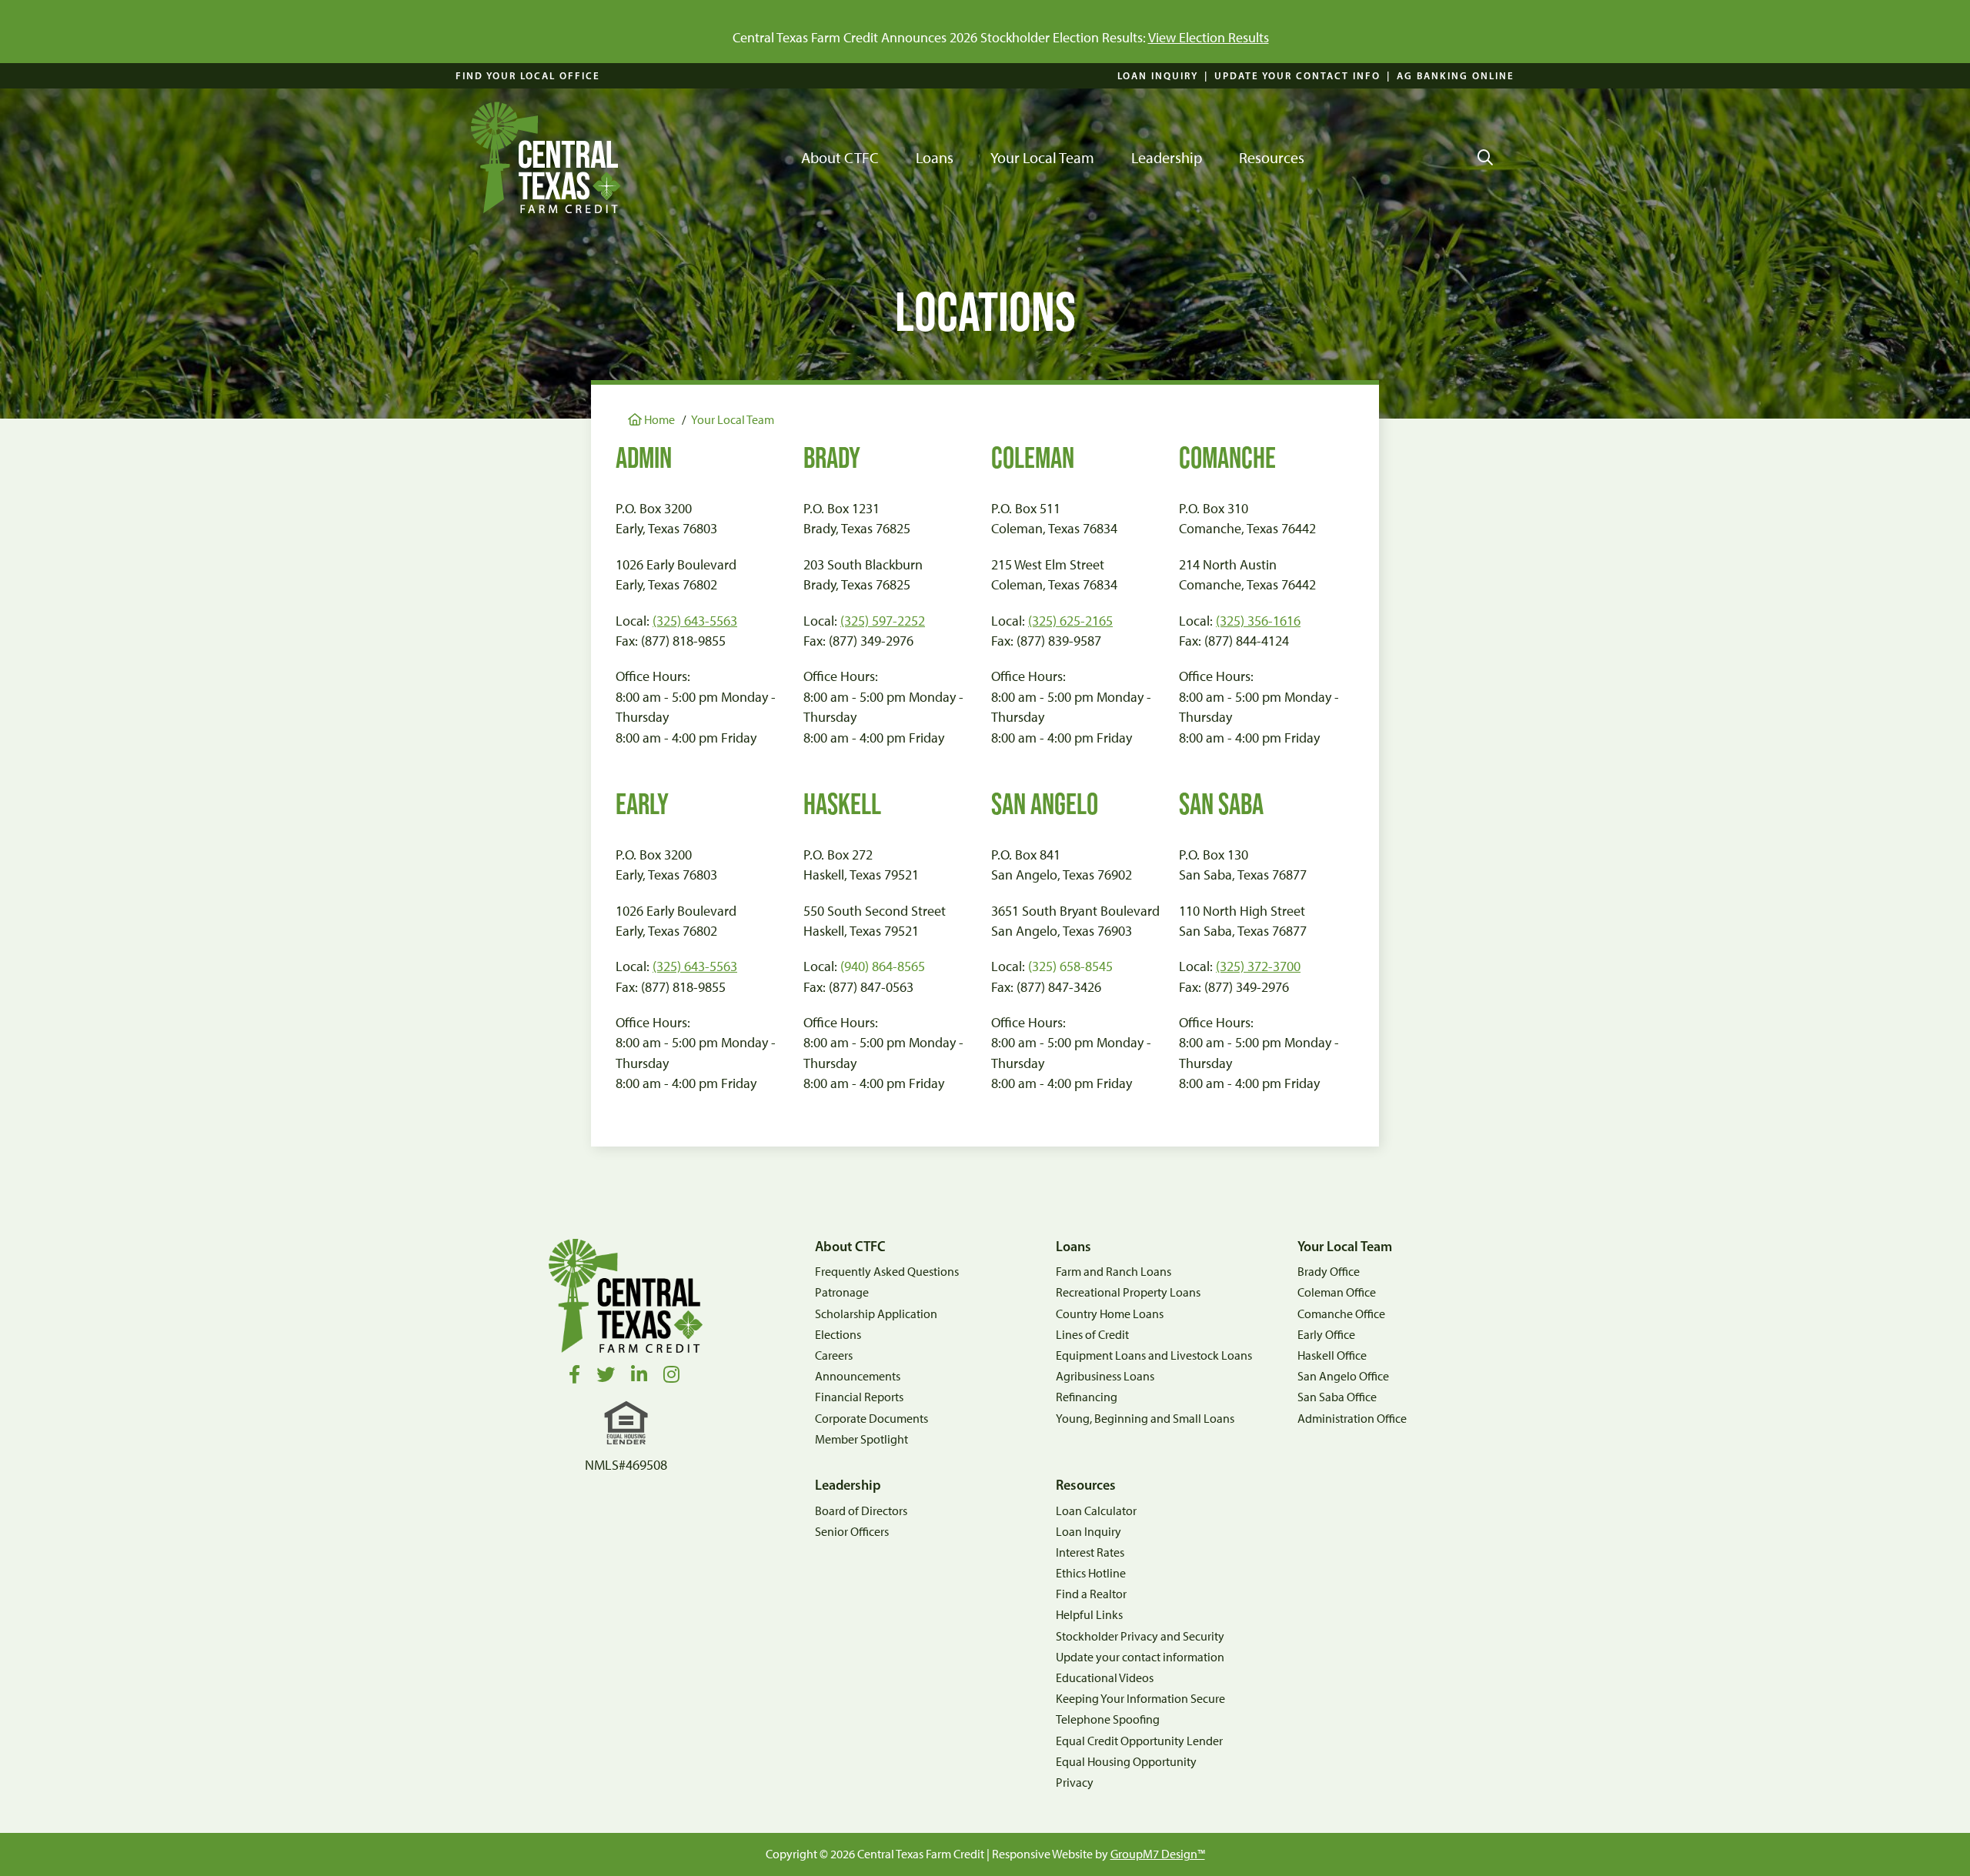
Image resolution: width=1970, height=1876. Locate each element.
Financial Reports (859, 1397)
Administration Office (1352, 1419)
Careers (834, 1355)
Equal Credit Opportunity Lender (1139, 1741)
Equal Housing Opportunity (1126, 1762)
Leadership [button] (1167, 158)
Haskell (842, 804)
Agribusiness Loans (1105, 1376)
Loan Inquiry (1158, 75)
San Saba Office (1337, 1397)
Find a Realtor (1091, 1594)
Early (642, 804)
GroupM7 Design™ (1158, 1854)
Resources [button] (1272, 158)
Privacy (1075, 1783)
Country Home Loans (1110, 1314)
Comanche (1227, 457)
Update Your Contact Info (1297, 75)
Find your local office (528, 75)
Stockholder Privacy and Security (1140, 1636)
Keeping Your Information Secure (1140, 1699)
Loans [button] (935, 158)
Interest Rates (1090, 1552)
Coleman (1033, 457)
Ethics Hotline (1091, 1573)
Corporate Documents (871, 1419)
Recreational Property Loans (1128, 1292)
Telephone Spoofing (1108, 1719)
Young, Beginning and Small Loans (1145, 1419)
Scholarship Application (876, 1314)
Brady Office (1329, 1272)
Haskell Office (1332, 1355)
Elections (838, 1335)
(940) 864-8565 (883, 966)
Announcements (858, 1376)
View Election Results (1209, 37)
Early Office (1326, 1335)
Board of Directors (861, 1511)
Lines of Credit (1092, 1335)
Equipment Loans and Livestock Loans (1154, 1355)
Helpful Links (1089, 1615)
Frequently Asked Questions (887, 1272)
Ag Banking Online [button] (1456, 75)
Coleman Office (1337, 1292)
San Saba (1221, 804)
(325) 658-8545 (1070, 966)
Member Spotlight (861, 1439)
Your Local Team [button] (1042, 158)
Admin (644, 457)
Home (658, 420)
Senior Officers (852, 1532)
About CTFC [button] (840, 158)
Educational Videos (1105, 1678)
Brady (832, 457)
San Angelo (1045, 804)
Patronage (842, 1292)
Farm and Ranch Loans (1114, 1272)
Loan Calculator (1096, 1511)
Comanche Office (1341, 1314)
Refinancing (1087, 1397)
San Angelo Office (1343, 1376)
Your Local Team (733, 420)
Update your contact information (1140, 1657)
